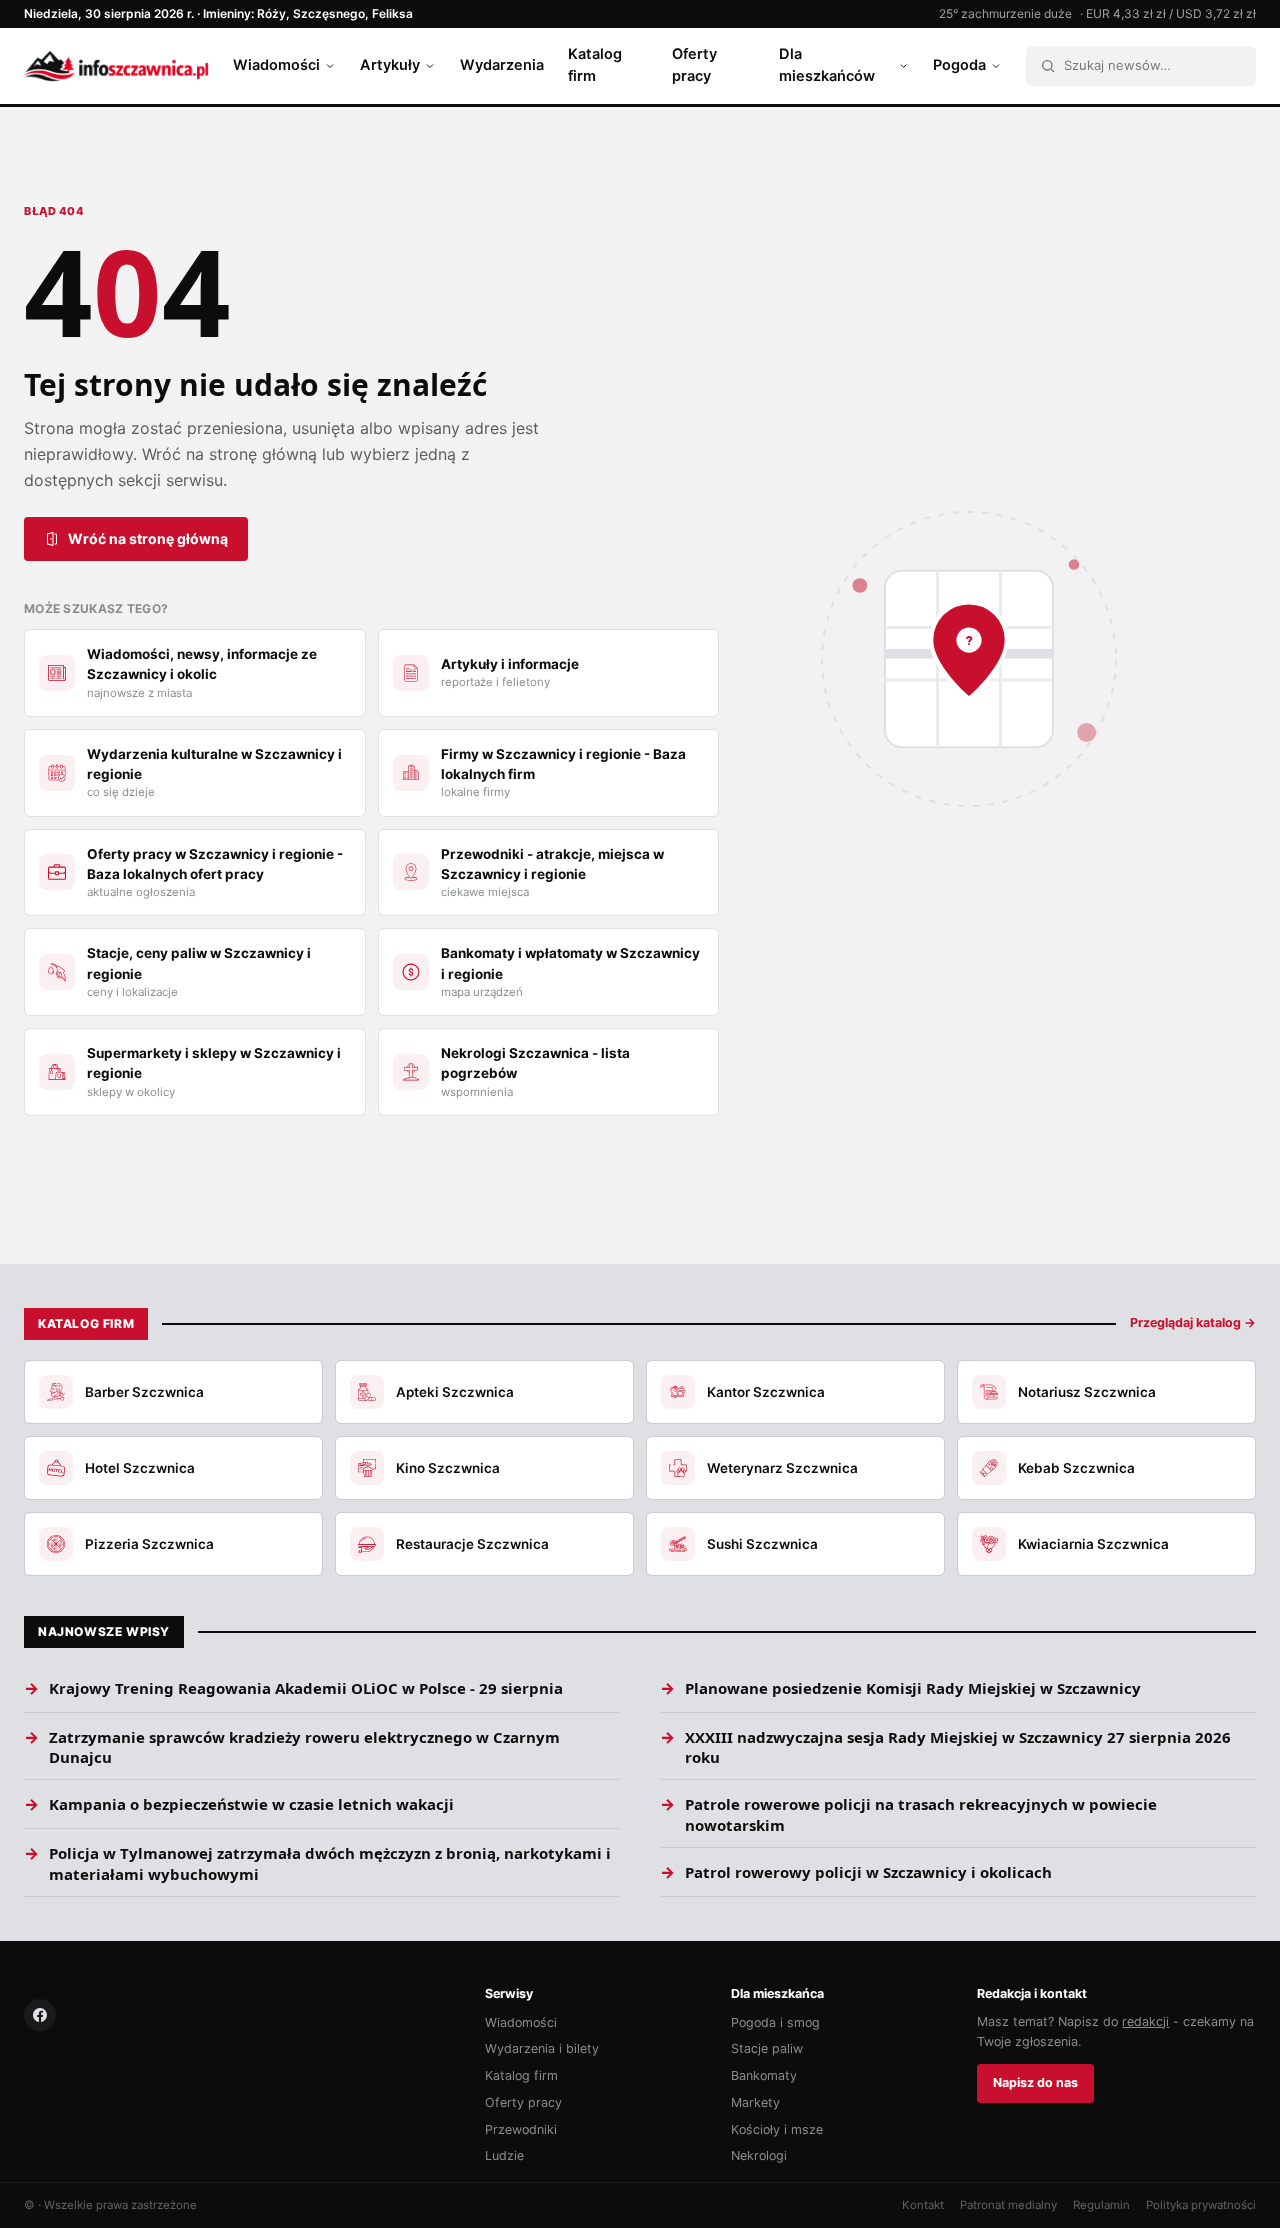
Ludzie (504, 2155)
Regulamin (1101, 2205)
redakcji (1145, 2021)
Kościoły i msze (777, 2129)
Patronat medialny (1008, 2205)
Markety (755, 2102)
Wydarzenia (502, 65)
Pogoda (959, 65)
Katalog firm (595, 65)
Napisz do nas (1035, 2082)
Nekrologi (759, 2155)
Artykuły (390, 65)
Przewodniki (521, 2129)
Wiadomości (276, 65)
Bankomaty (764, 2075)
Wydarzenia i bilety (542, 2048)
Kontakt (923, 2205)
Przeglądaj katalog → (1193, 1322)
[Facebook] (40, 2015)
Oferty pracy (694, 65)
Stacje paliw (767, 2048)
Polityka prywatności (1201, 2205)
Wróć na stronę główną (148, 538)
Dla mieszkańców (827, 65)
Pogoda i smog (775, 2022)
